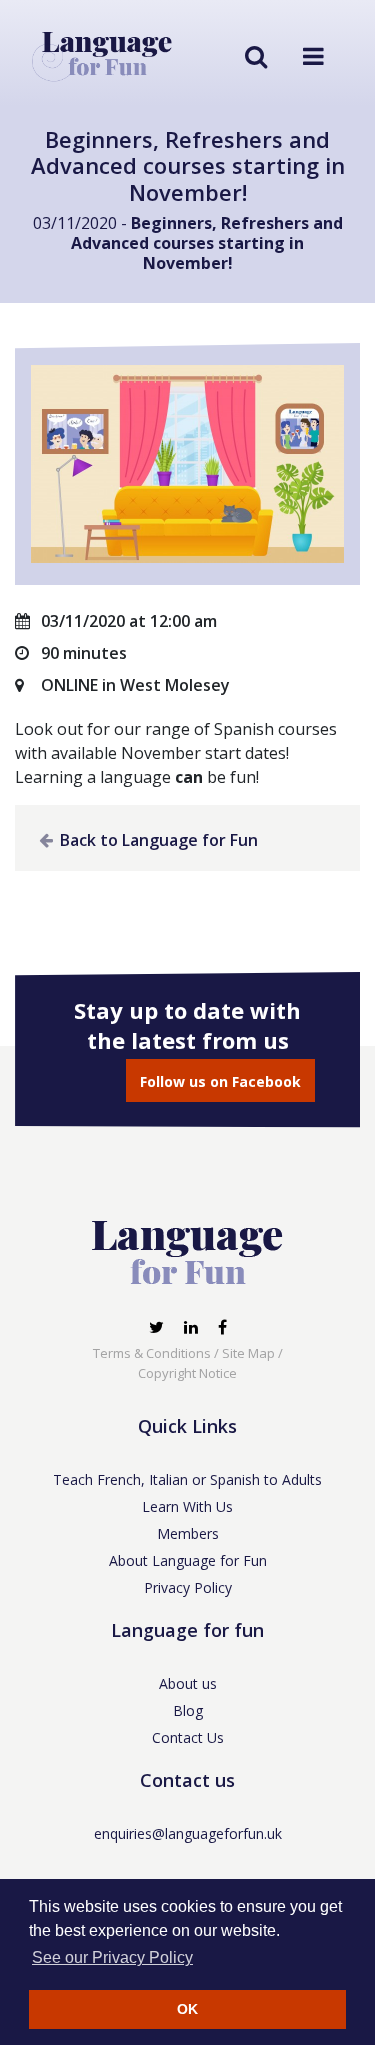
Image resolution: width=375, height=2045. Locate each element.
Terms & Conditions (152, 1353)
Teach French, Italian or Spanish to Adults (187, 1479)
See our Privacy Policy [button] (112, 1957)
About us (188, 1683)
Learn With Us (187, 1506)
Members (188, 1533)
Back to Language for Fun (157, 840)
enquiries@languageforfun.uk (188, 1833)
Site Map (248, 1353)
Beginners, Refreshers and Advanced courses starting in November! (207, 243)
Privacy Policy (188, 1587)
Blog (188, 1710)
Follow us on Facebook (220, 1081)
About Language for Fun (188, 1560)
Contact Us (188, 1737)
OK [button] (187, 2009)
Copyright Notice (187, 1373)
